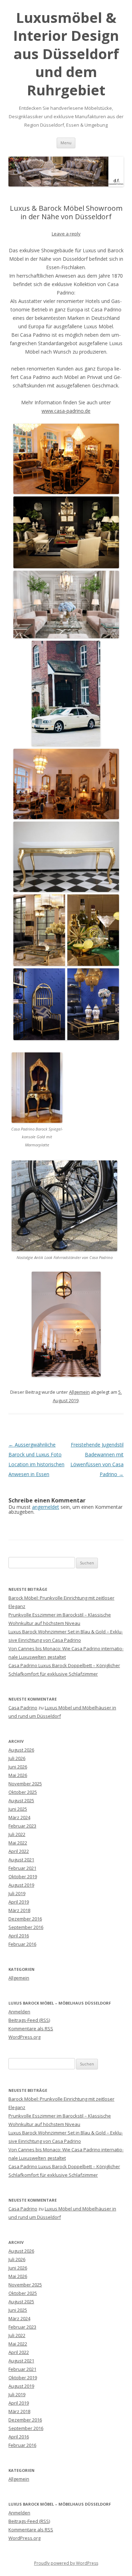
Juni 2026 (18, 1767)
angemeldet (46, 1507)
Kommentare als (31, 2028)
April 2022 (19, 1851)
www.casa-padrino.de (66, 411)
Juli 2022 (17, 1834)
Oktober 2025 (23, 1792)
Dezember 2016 (25, 1919)
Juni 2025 (18, 1809)
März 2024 (19, 1817)
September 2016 (26, 1927)
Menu (66, 143)
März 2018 (19, 1910)
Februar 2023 (22, 1826)
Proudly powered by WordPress (66, 2563)
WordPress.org (24, 2037)
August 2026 (21, 1750)
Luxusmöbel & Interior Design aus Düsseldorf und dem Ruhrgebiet (66, 54)
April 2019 (19, 1902)
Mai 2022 (18, 1843)
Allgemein (79, 1392)
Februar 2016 (22, 1944)
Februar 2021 (22, 1868)
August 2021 (21, 1860)
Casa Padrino (23, 1708)
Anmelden (19, 2012)
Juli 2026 (17, 1758)
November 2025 (25, 1784)
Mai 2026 (18, 1775)
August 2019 (21, 1885)
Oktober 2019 (23, 1876)
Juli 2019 (17, 1893)
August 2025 (21, 1800)
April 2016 (19, 1936)
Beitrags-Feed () (29, 2020)
